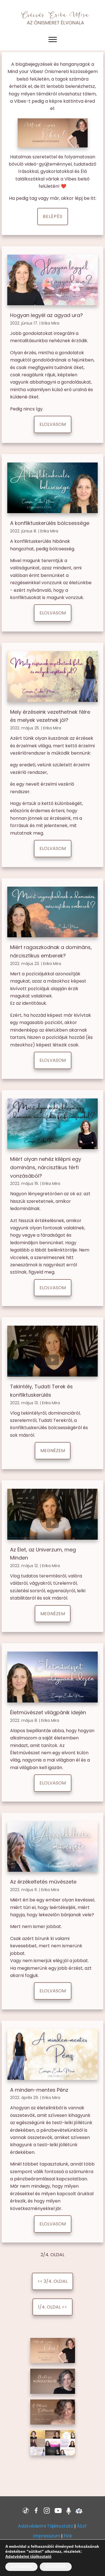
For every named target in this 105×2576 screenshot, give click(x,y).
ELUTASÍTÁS (56, 2567)
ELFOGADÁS (21, 2567)
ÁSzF (82, 2526)
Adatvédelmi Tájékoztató (46, 2526)
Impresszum (47, 2536)
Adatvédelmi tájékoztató (28, 2556)
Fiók (68, 2536)
